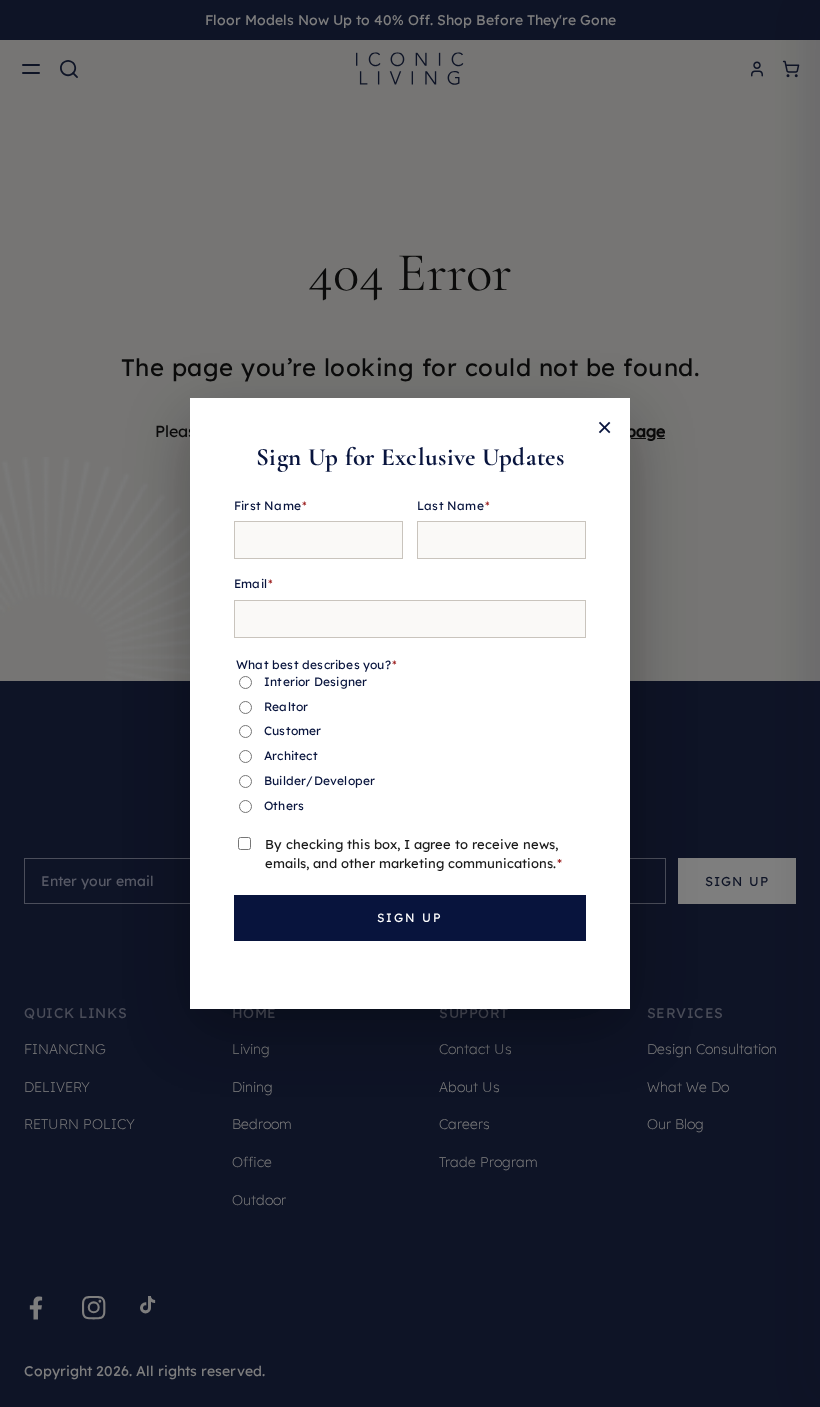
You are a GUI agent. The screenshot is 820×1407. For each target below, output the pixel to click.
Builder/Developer (319, 780)
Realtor (286, 706)
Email (253, 583)
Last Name (453, 505)
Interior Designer (315, 681)
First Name (270, 505)
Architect (291, 755)
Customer (293, 730)
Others (284, 805)
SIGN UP (410, 917)
